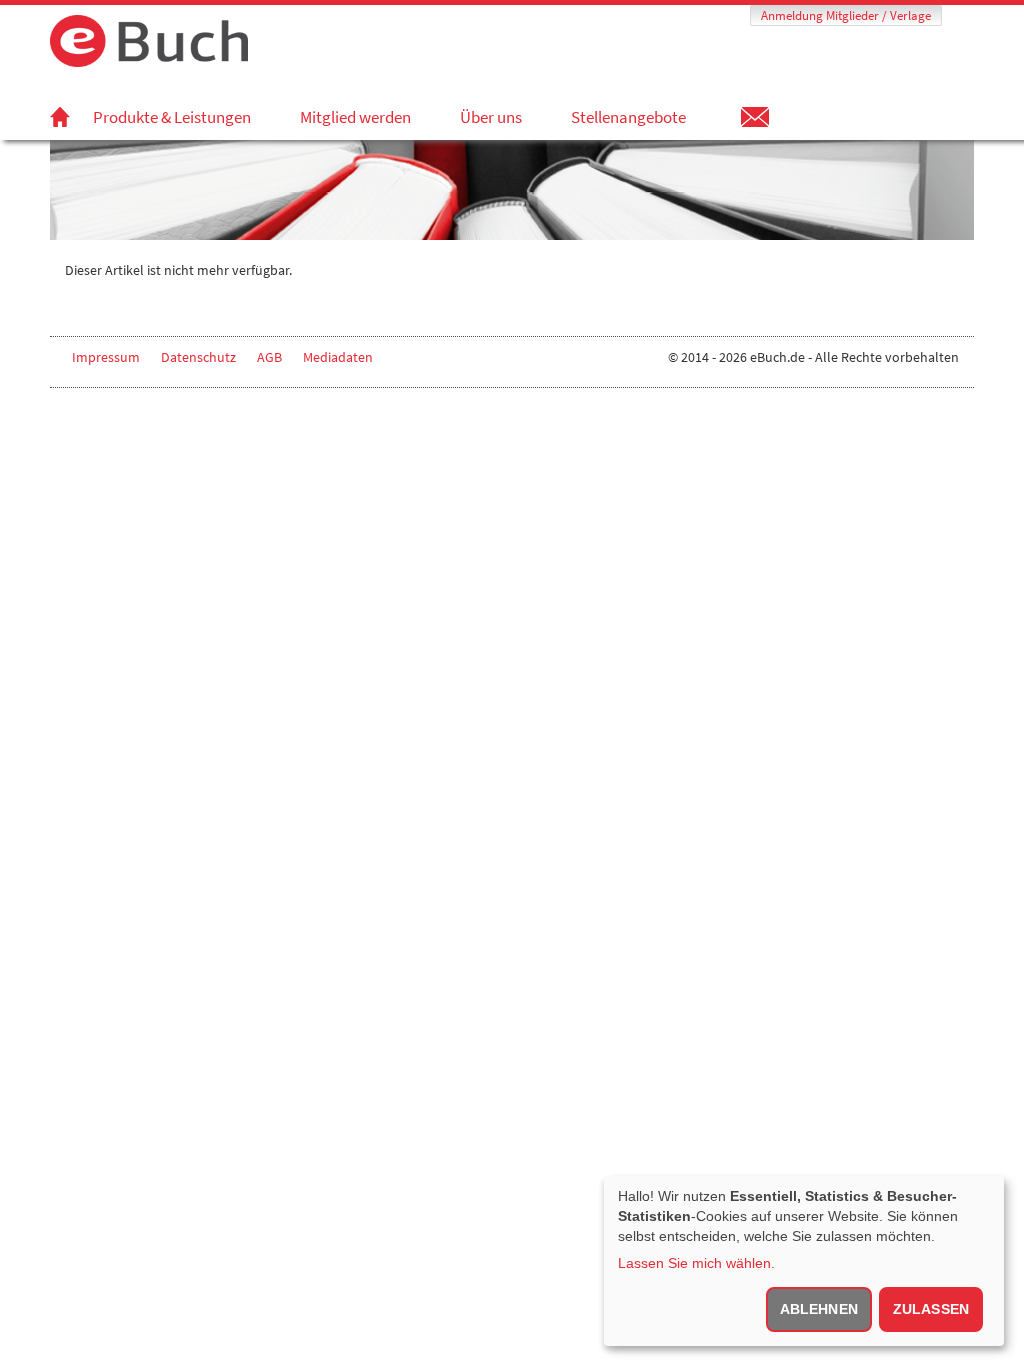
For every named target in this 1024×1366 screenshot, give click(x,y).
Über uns (491, 117)
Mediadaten (338, 357)
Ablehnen (819, 1309)
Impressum (106, 357)
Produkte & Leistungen (172, 117)
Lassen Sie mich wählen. (696, 1263)
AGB (269, 357)
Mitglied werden (355, 117)
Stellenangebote (628, 117)
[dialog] (804, 1261)
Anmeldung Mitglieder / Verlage (846, 15)
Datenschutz (198, 357)
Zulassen (931, 1309)
